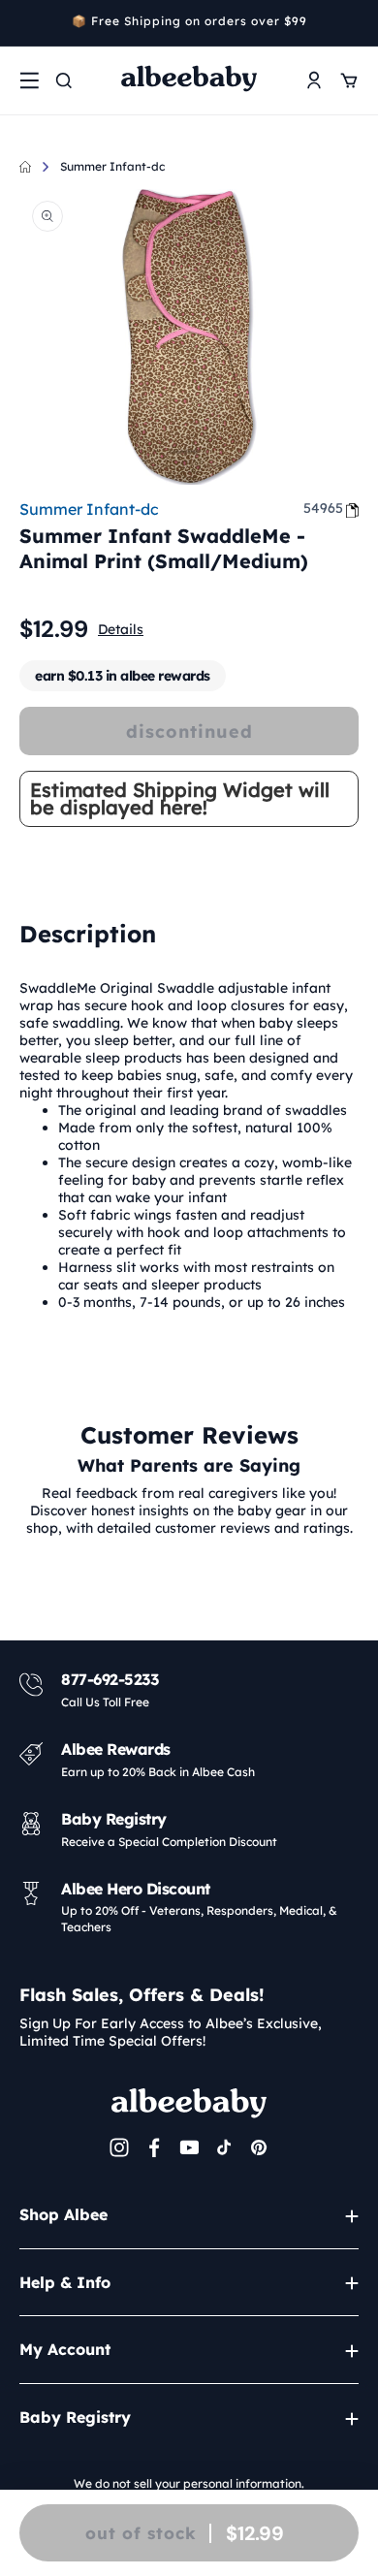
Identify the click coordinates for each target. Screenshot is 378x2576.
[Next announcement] (352, 23)
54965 (323, 508)
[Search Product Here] (64, 80)
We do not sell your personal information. (189, 2483)
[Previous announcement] (26, 23)
